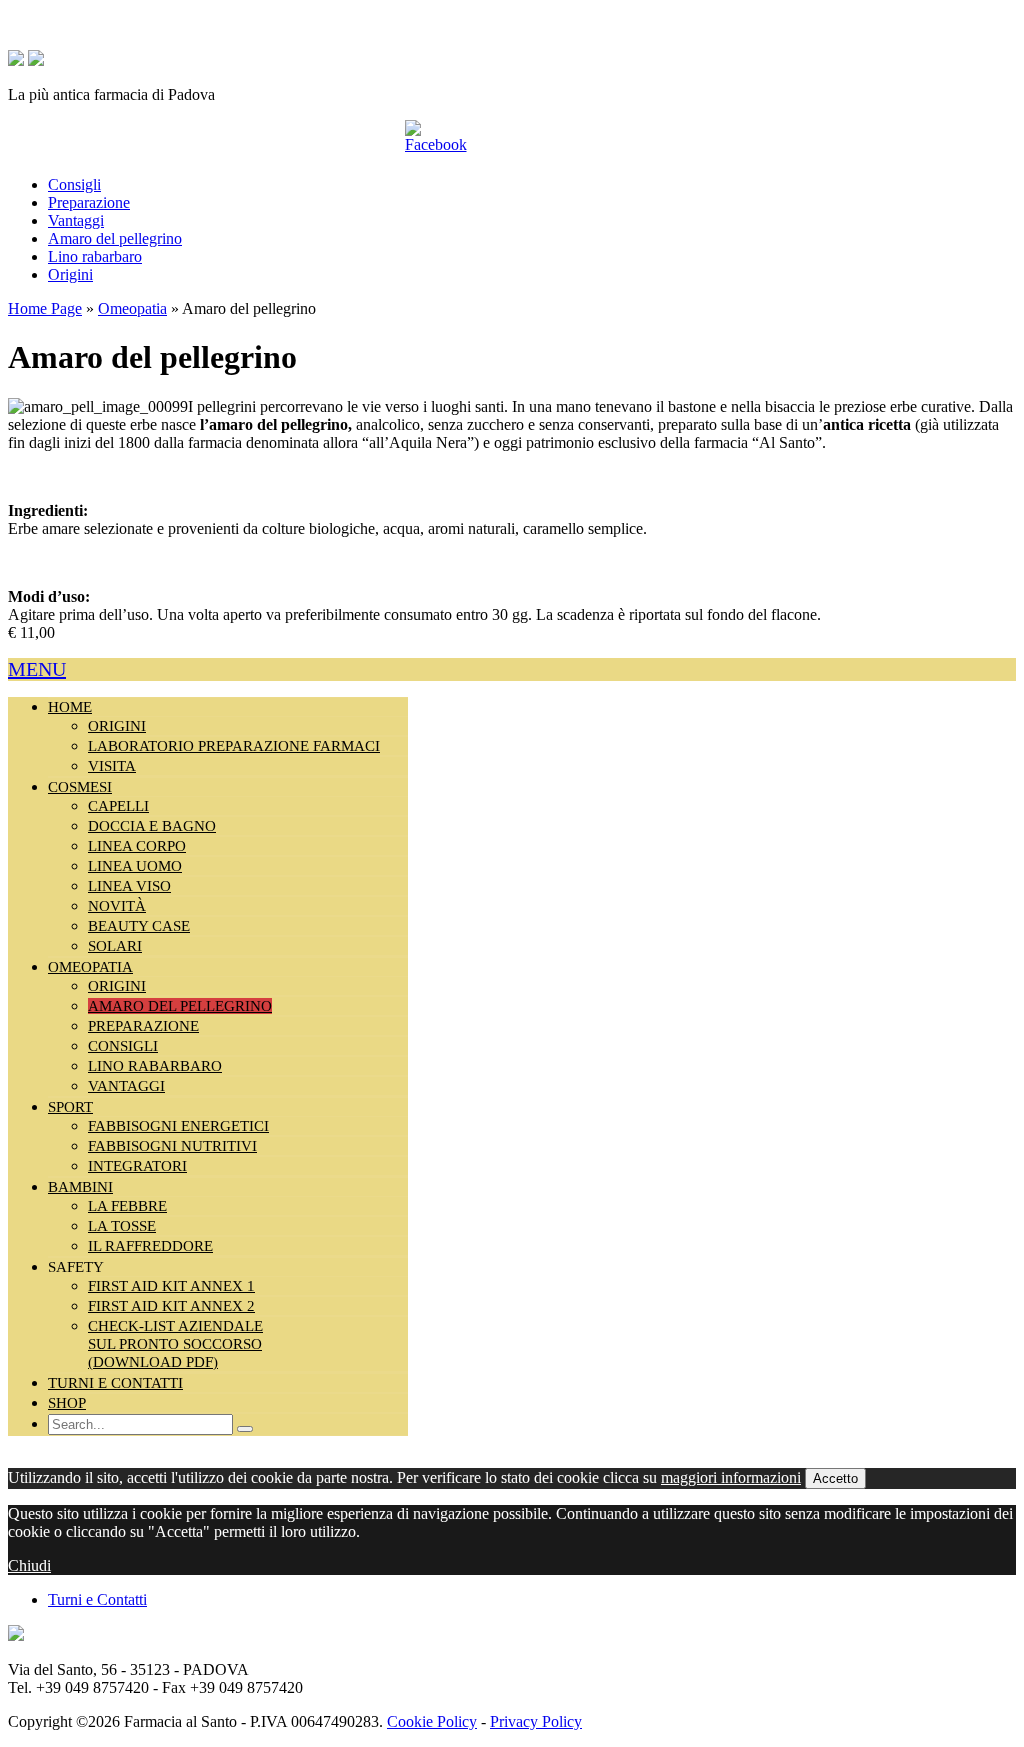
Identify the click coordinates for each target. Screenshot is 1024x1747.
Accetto (835, 1478)
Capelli (118, 806)
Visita (112, 766)
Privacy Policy (536, 1721)
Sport (70, 1107)
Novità (117, 906)
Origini (70, 274)
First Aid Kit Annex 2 (171, 1306)
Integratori (137, 1166)
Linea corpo (137, 846)
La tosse (122, 1226)
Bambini (80, 1187)
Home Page (45, 308)
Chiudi (29, 1565)
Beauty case (139, 926)
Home (70, 707)
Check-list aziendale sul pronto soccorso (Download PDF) (175, 1344)
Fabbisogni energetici (178, 1126)
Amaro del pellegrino (115, 238)
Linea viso (129, 886)
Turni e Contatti (115, 1383)
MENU (37, 669)
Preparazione (89, 202)
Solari (115, 946)
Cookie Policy (432, 1721)
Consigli (74, 184)
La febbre (127, 1206)
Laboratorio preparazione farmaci (234, 746)
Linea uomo (135, 866)
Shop (67, 1403)
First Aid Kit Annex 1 (171, 1286)
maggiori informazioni (731, 1477)
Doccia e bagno (152, 826)
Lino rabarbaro (95, 256)
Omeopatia (132, 308)
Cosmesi (80, 787)
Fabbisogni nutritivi (172, 1146)
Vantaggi (76, 220)
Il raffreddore (150, 1246)
